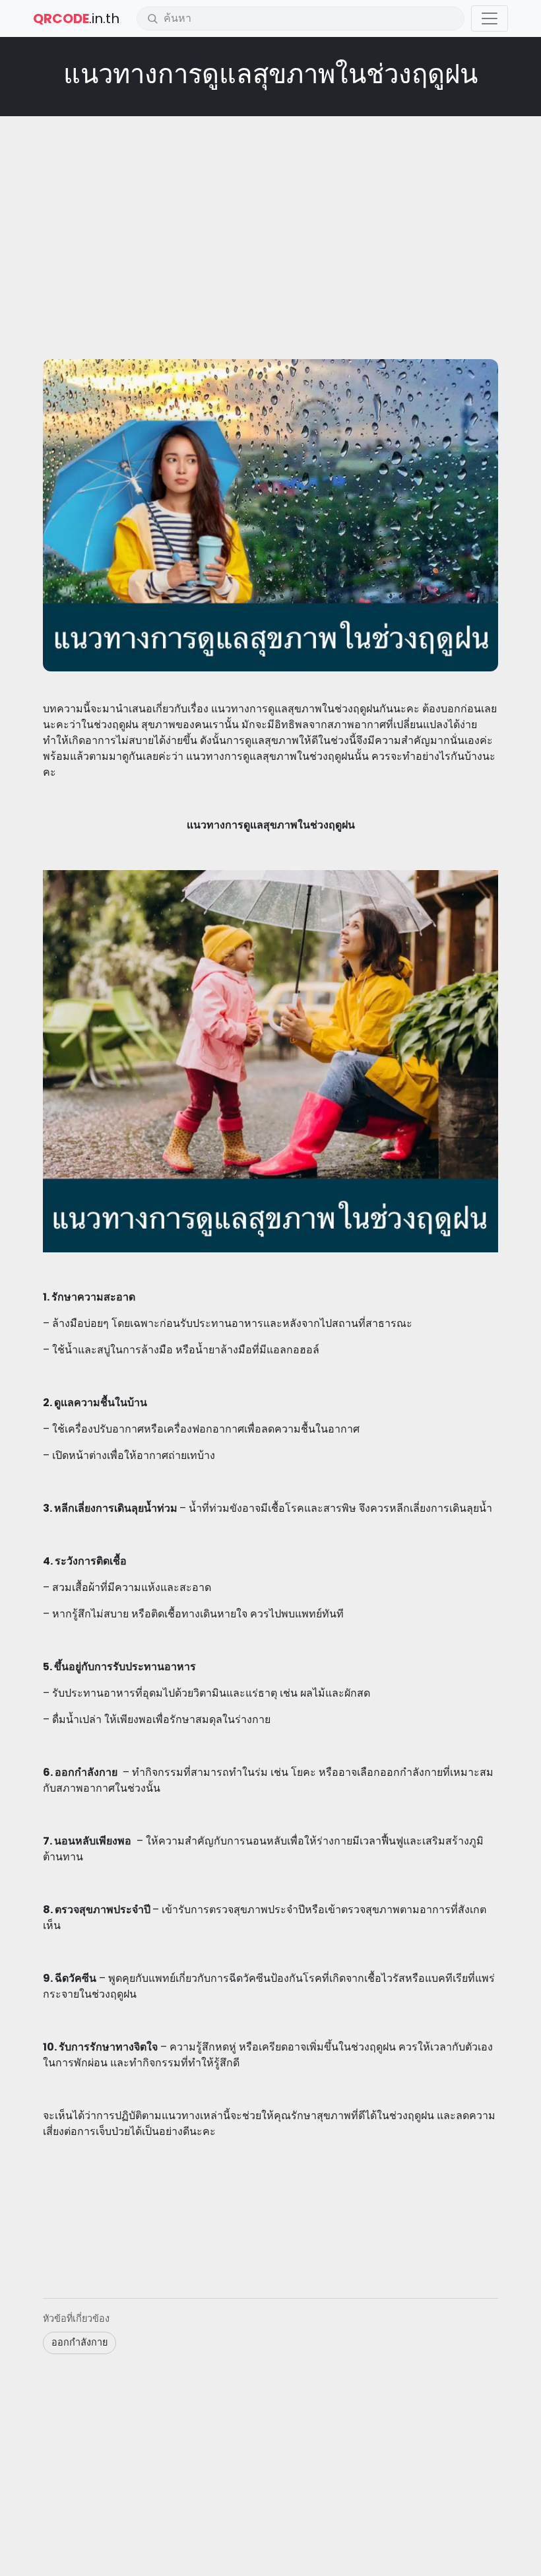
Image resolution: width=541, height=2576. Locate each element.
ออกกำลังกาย (80, 2342)
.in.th (76, 18)
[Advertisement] (270, 222)
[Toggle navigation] (490, 18)
